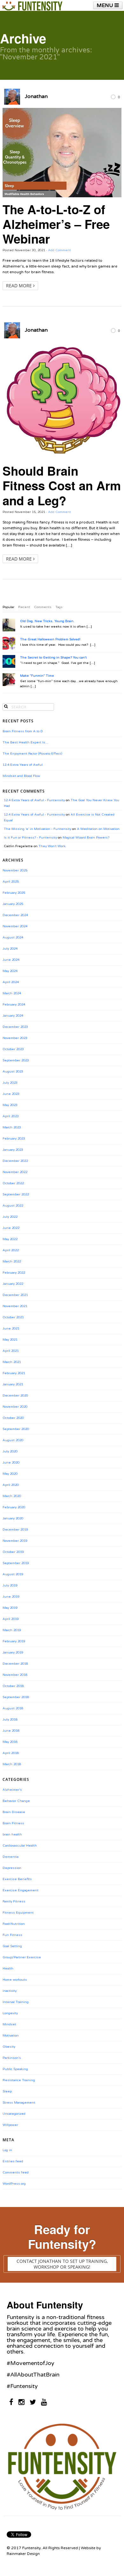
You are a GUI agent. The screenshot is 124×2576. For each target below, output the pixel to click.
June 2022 (11, 1228)
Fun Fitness (12, 1935)
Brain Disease (14, 1812)
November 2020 (15, 1407)
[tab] (8, 607)
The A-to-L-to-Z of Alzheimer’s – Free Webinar (56, 224)
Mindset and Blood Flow (21, 776)
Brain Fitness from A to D (23, 731)
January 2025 (13, 904)
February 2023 (14, 1139)
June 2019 (11, 1597)
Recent (24, 607)
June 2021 (11, 1329)
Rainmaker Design (23, 2554)
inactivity (10, 1991)
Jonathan (36, 96)
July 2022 (10, 1217)
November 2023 (15, 1038)
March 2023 (12, 1127)
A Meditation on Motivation (98, 829)
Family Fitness (14, 1902)
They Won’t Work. (52, 846)
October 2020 (13, 1418)
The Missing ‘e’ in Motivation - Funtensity (38, 829)
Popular (8, 607)
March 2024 (12, 993)
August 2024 (13, 938)
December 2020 (15, 1396)
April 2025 (11, 882)
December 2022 (15, 1161)
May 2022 (10, 1239)
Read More (20, 286)
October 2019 (13, 1552)
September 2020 (16, 1429)
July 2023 (10, 1083)
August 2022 (13, 1206)
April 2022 (11, 1250)
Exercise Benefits (17, 1879)
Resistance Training (19, 2080)
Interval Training (16, 2002)
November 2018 (15, 1675)
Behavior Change (16, 1801)
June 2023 (11, 1094)
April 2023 (11, 1116)
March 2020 (12, 1496)
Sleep (7, 2091)
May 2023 (10, 1105)
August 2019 (13, 1574)
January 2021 (13, 1384)
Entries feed (13, 2161)
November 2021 (15, 1306)
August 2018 (13, 1708)
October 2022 (13, 1183)
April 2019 (11, 1619)
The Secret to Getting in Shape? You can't (53, 658)
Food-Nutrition (14, 1924)
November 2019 (15, 1541)
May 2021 (10, 1340)
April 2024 (11, 982)
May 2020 (10, 1474)
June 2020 (11, 1463)
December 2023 (15, 1027)
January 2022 (13, 1284)
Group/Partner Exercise (22, 1957)
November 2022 (15, 1172)
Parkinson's (12, 2058)
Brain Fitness (13, 1823)
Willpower (10, 2125)
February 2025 (14, 893)
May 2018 (10, 1742)
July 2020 (10, 1451)
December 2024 (15, 915)
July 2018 (10, 1720)
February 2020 (14, 1507)
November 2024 (15, 926)
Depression (12, 1868)
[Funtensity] (32, 6)
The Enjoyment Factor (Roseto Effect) (32, 754)
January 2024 (13, 1016)
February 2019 (14, 1641)
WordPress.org (14, 2184)
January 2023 (13, 1150)
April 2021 (11, 1351)
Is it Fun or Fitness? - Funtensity (30, 838)
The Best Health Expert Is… (25, 742)
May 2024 (10, 971)
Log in (7, 2150)
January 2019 (13, 1653)
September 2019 (16, 1563)
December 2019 (15, 1530)
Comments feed (16, 2173)
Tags (59, 607)
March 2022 (12, 1262)
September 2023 (16, 1060)
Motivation (11, 2036)
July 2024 (10, 949)
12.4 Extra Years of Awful (23, 765)
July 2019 (10, 1586)
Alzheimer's (12, 1790)
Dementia (10, 1857)
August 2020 (13, 1440)
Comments (43, 607)
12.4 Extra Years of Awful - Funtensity (34, 800)
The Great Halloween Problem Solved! (50, 639)
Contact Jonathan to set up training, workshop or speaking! (62, 2264)
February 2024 (14, 1005)
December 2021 (15, 1295)
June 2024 (11, 960)
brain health (12, 1834)
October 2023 (13, 1049)
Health (8, 1969)
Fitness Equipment (18, 1913)
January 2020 (13, 1518)
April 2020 (11, 1485)
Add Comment (59, 250)
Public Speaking (15, 2069)
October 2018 (13, 1686)
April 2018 (11, 1753)
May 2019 (10, 1608)
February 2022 (14, 1273)
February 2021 (14, 1373)
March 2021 (12, 1362)
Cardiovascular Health (20, 1846)
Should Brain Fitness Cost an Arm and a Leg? (62, 485)
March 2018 (12, 1764)
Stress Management (19, 2103)
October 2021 (13, 1317)
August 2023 (13, 1072)
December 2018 (15, 1664)
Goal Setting (12, 1946)
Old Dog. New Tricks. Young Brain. (47, 621)
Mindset (9, 2024)
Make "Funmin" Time (37, 676)
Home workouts (15, 1980)
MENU (106, 5)
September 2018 (16, 1697)
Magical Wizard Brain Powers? (86, 838)
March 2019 (12, 1630)
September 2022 (16, 1194)
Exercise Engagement (21, 1890)
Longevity (10, 2013)
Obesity (9, 2047)
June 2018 (11, 1731)
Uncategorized (14, 2114)
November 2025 (15, 870)
